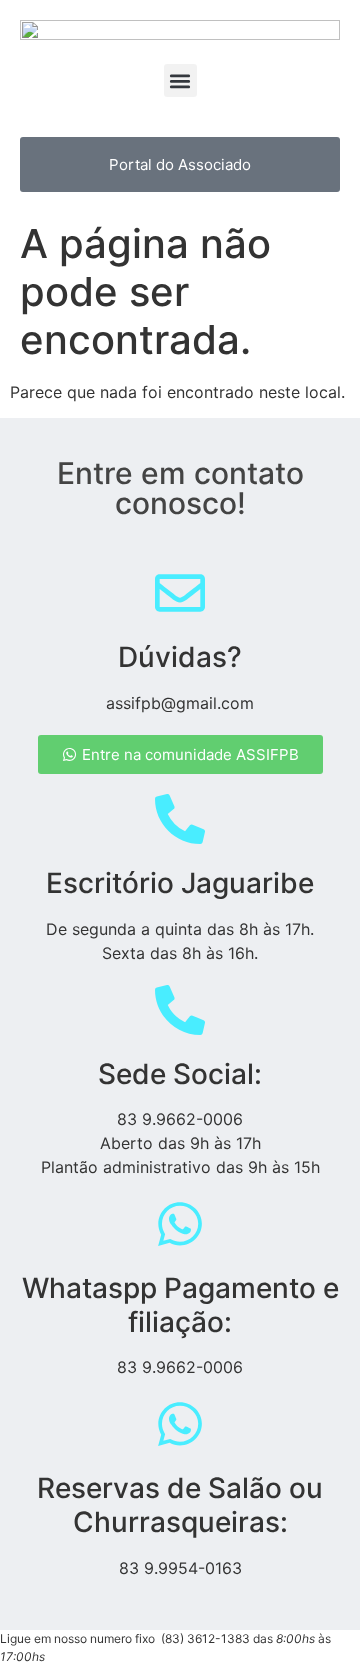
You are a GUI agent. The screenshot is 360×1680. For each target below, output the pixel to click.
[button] (180, 80)
